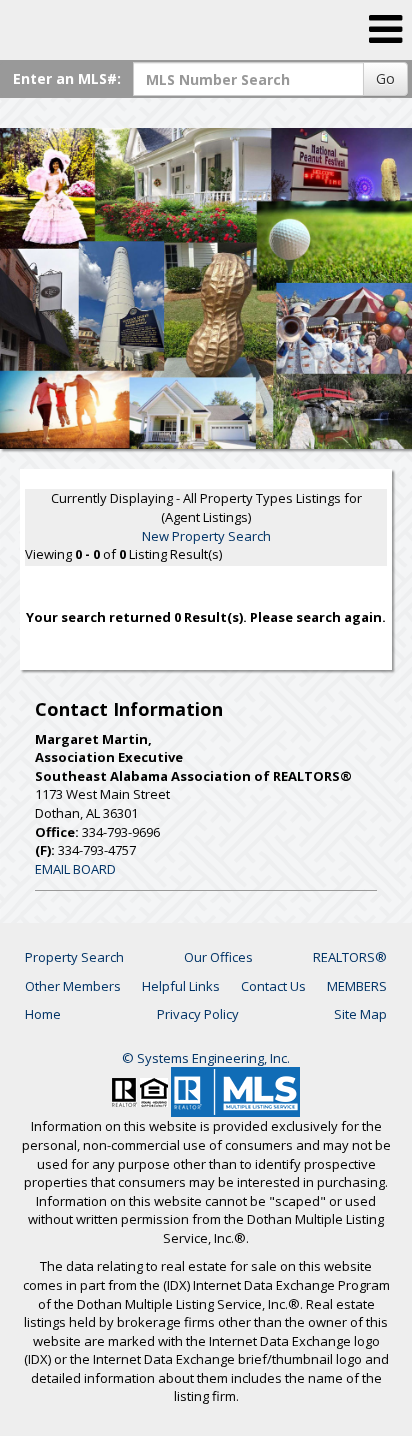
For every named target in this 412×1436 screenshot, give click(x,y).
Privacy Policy (198, 1014)
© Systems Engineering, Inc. (206, 1058)
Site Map (360, 1014)
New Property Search (206, 536)
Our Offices (218, 957)
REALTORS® (350, 957)
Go (385, 78)
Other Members (73, 986)
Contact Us (273, 986)
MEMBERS (357, 986)
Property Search (74, 957)
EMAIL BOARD (75, 869)
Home (43, 1014)
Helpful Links (181, 986)
